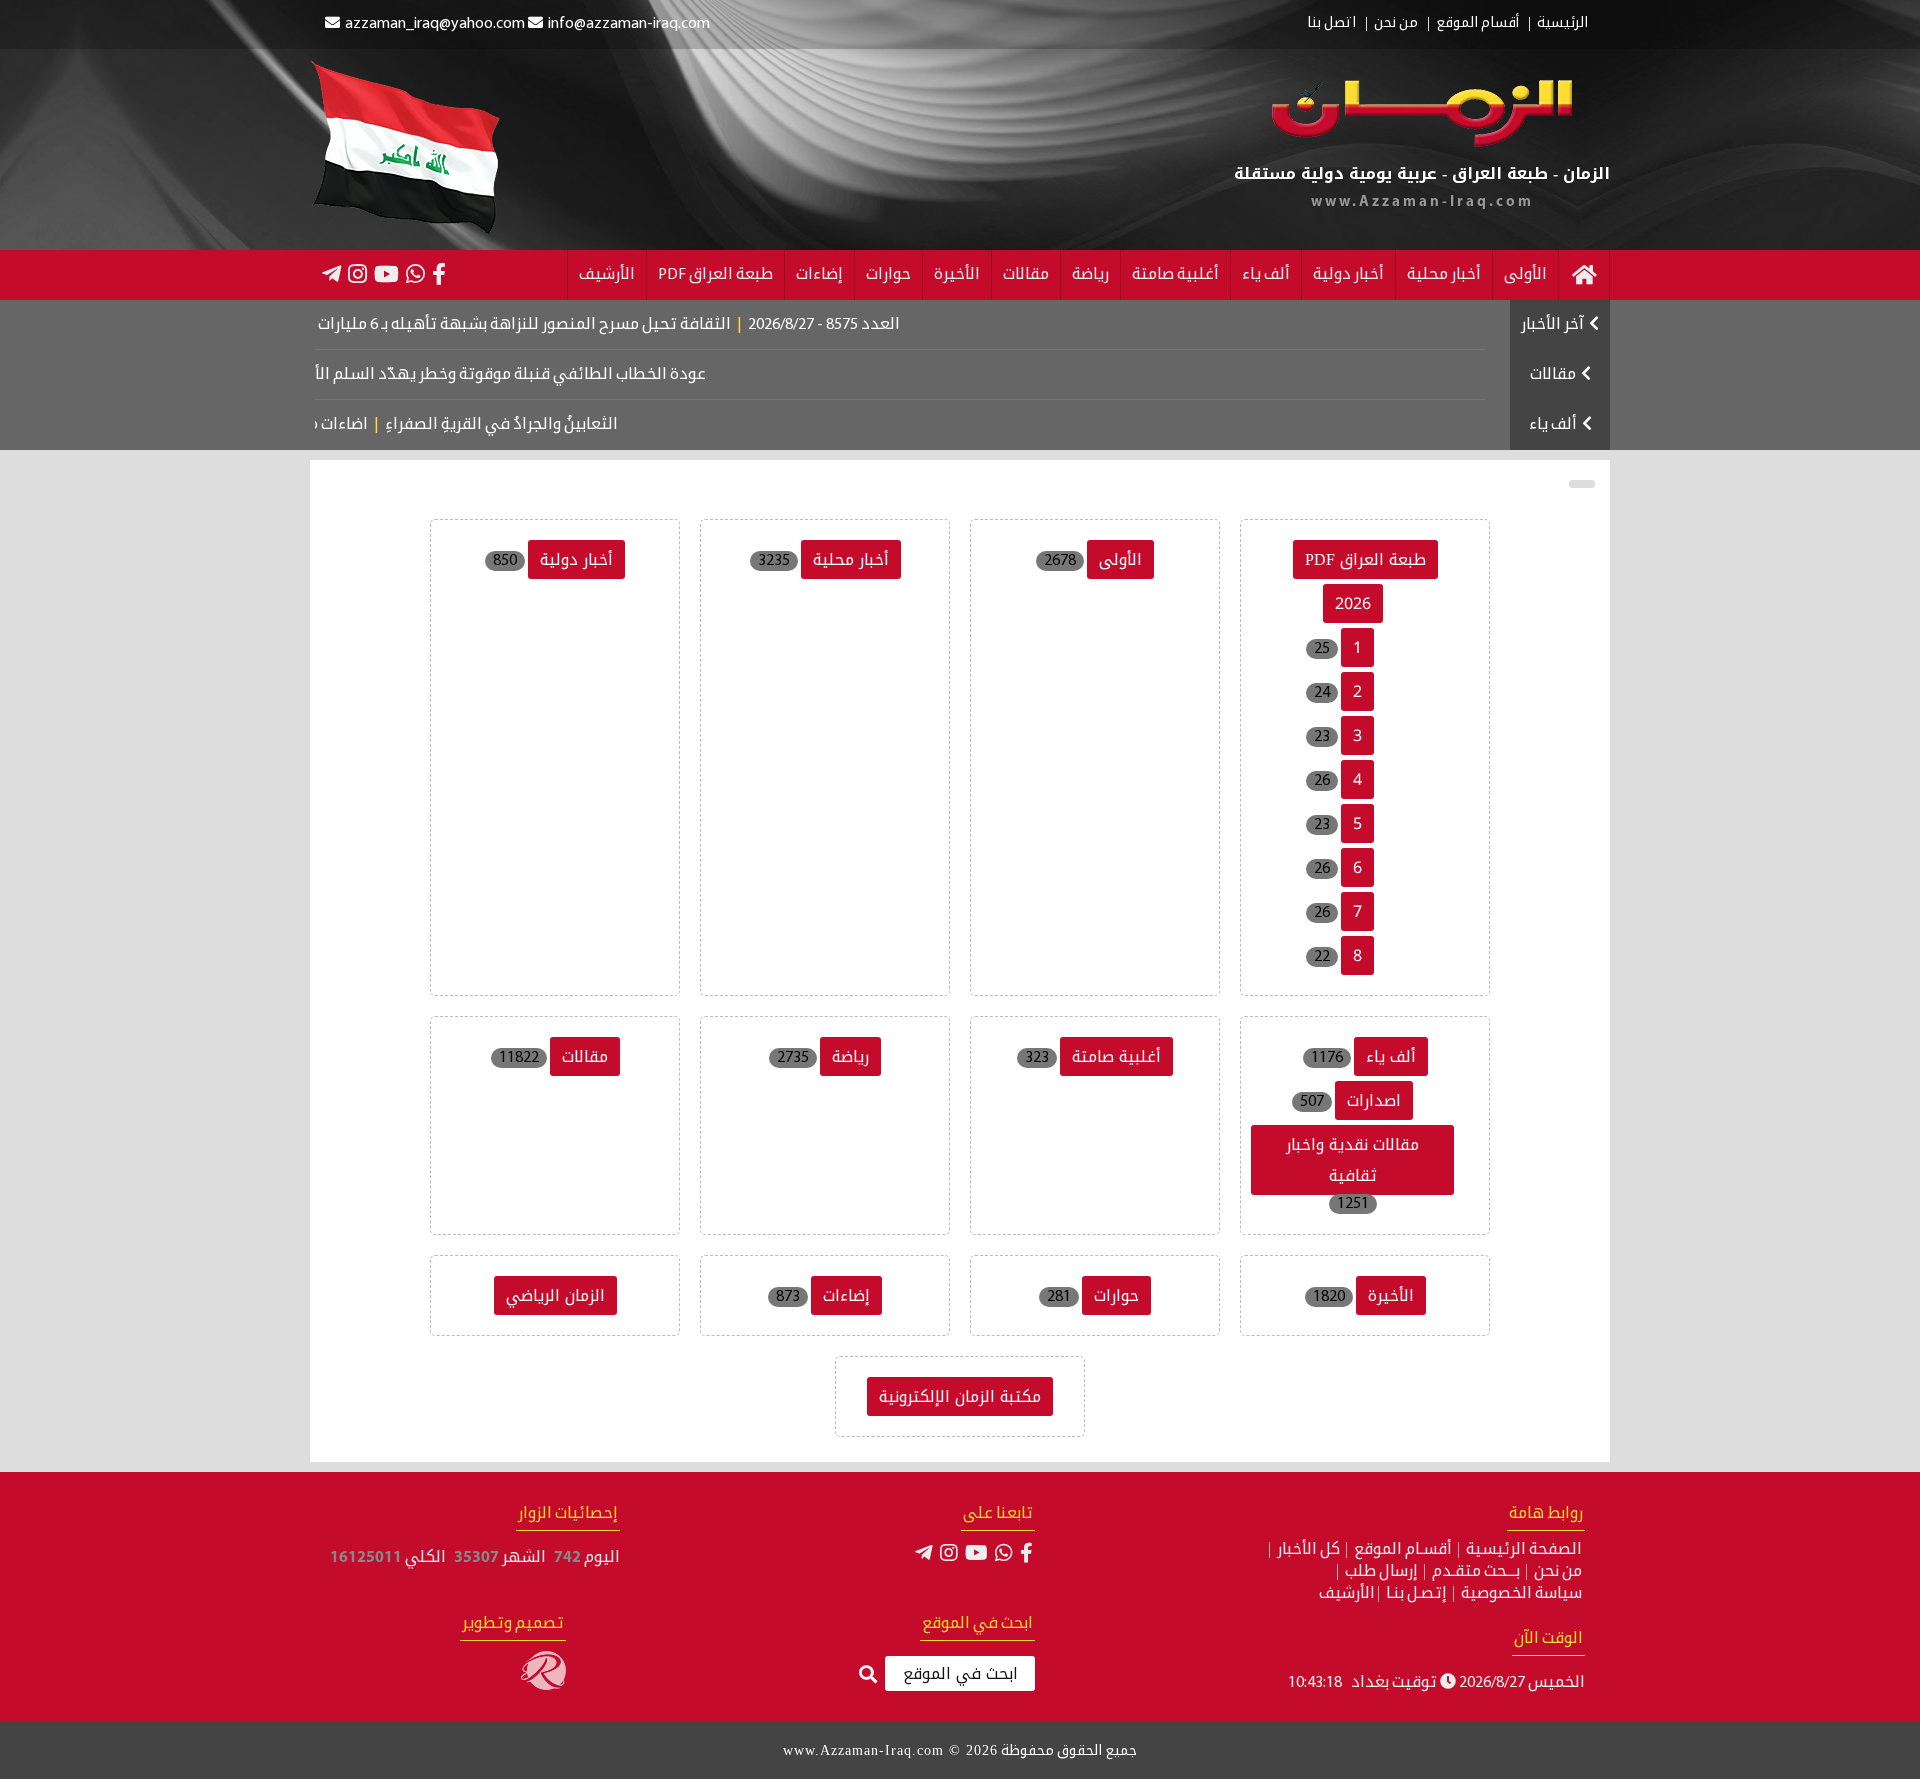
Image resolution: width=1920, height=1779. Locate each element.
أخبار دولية (1348, 275)
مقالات (1026, 275)
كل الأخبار (1308, 1550)
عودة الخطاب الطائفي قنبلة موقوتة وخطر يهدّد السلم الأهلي (541, 375)
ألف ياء (1266, 275)
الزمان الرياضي (555, 1295)
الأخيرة (957, 275)
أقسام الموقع (1477, 24)
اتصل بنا (1331, 24)
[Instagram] (357, 274)
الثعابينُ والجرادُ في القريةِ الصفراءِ (539, 425)
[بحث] (868, 1675)
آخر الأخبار (1552, 325)
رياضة (1090, 275)
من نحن (1396, 24)
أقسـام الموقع (1403, 1550)
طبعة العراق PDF (715, 275)
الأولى (1525, 275)
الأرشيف (607, 275)
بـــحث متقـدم (1476, 1572)
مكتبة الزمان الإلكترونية (960, 1396)
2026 (1353, 603)
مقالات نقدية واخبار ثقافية (1352, 1160)
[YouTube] (386, 274)
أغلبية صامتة (1175, 275)
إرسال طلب (1381, 1572)
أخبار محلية (1444, 275)
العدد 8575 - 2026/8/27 (879, 325)
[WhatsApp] (415, 274)
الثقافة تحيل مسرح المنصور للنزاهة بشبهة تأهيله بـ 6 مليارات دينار (562, 325)
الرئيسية (1562, 24)
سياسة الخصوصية (1521, 1594)
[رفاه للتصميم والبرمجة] (543, 1686)
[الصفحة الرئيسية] (1584, 275)
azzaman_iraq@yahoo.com (435, 24)
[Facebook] (439, 274)
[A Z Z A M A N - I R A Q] (1422, 143)
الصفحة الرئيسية (1524, 1550)
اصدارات (1374, 1100)
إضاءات (819, 275)
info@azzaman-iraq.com (629, 24)
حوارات (888, 275)
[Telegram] (331, 274)
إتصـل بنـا (1416, 1594)
